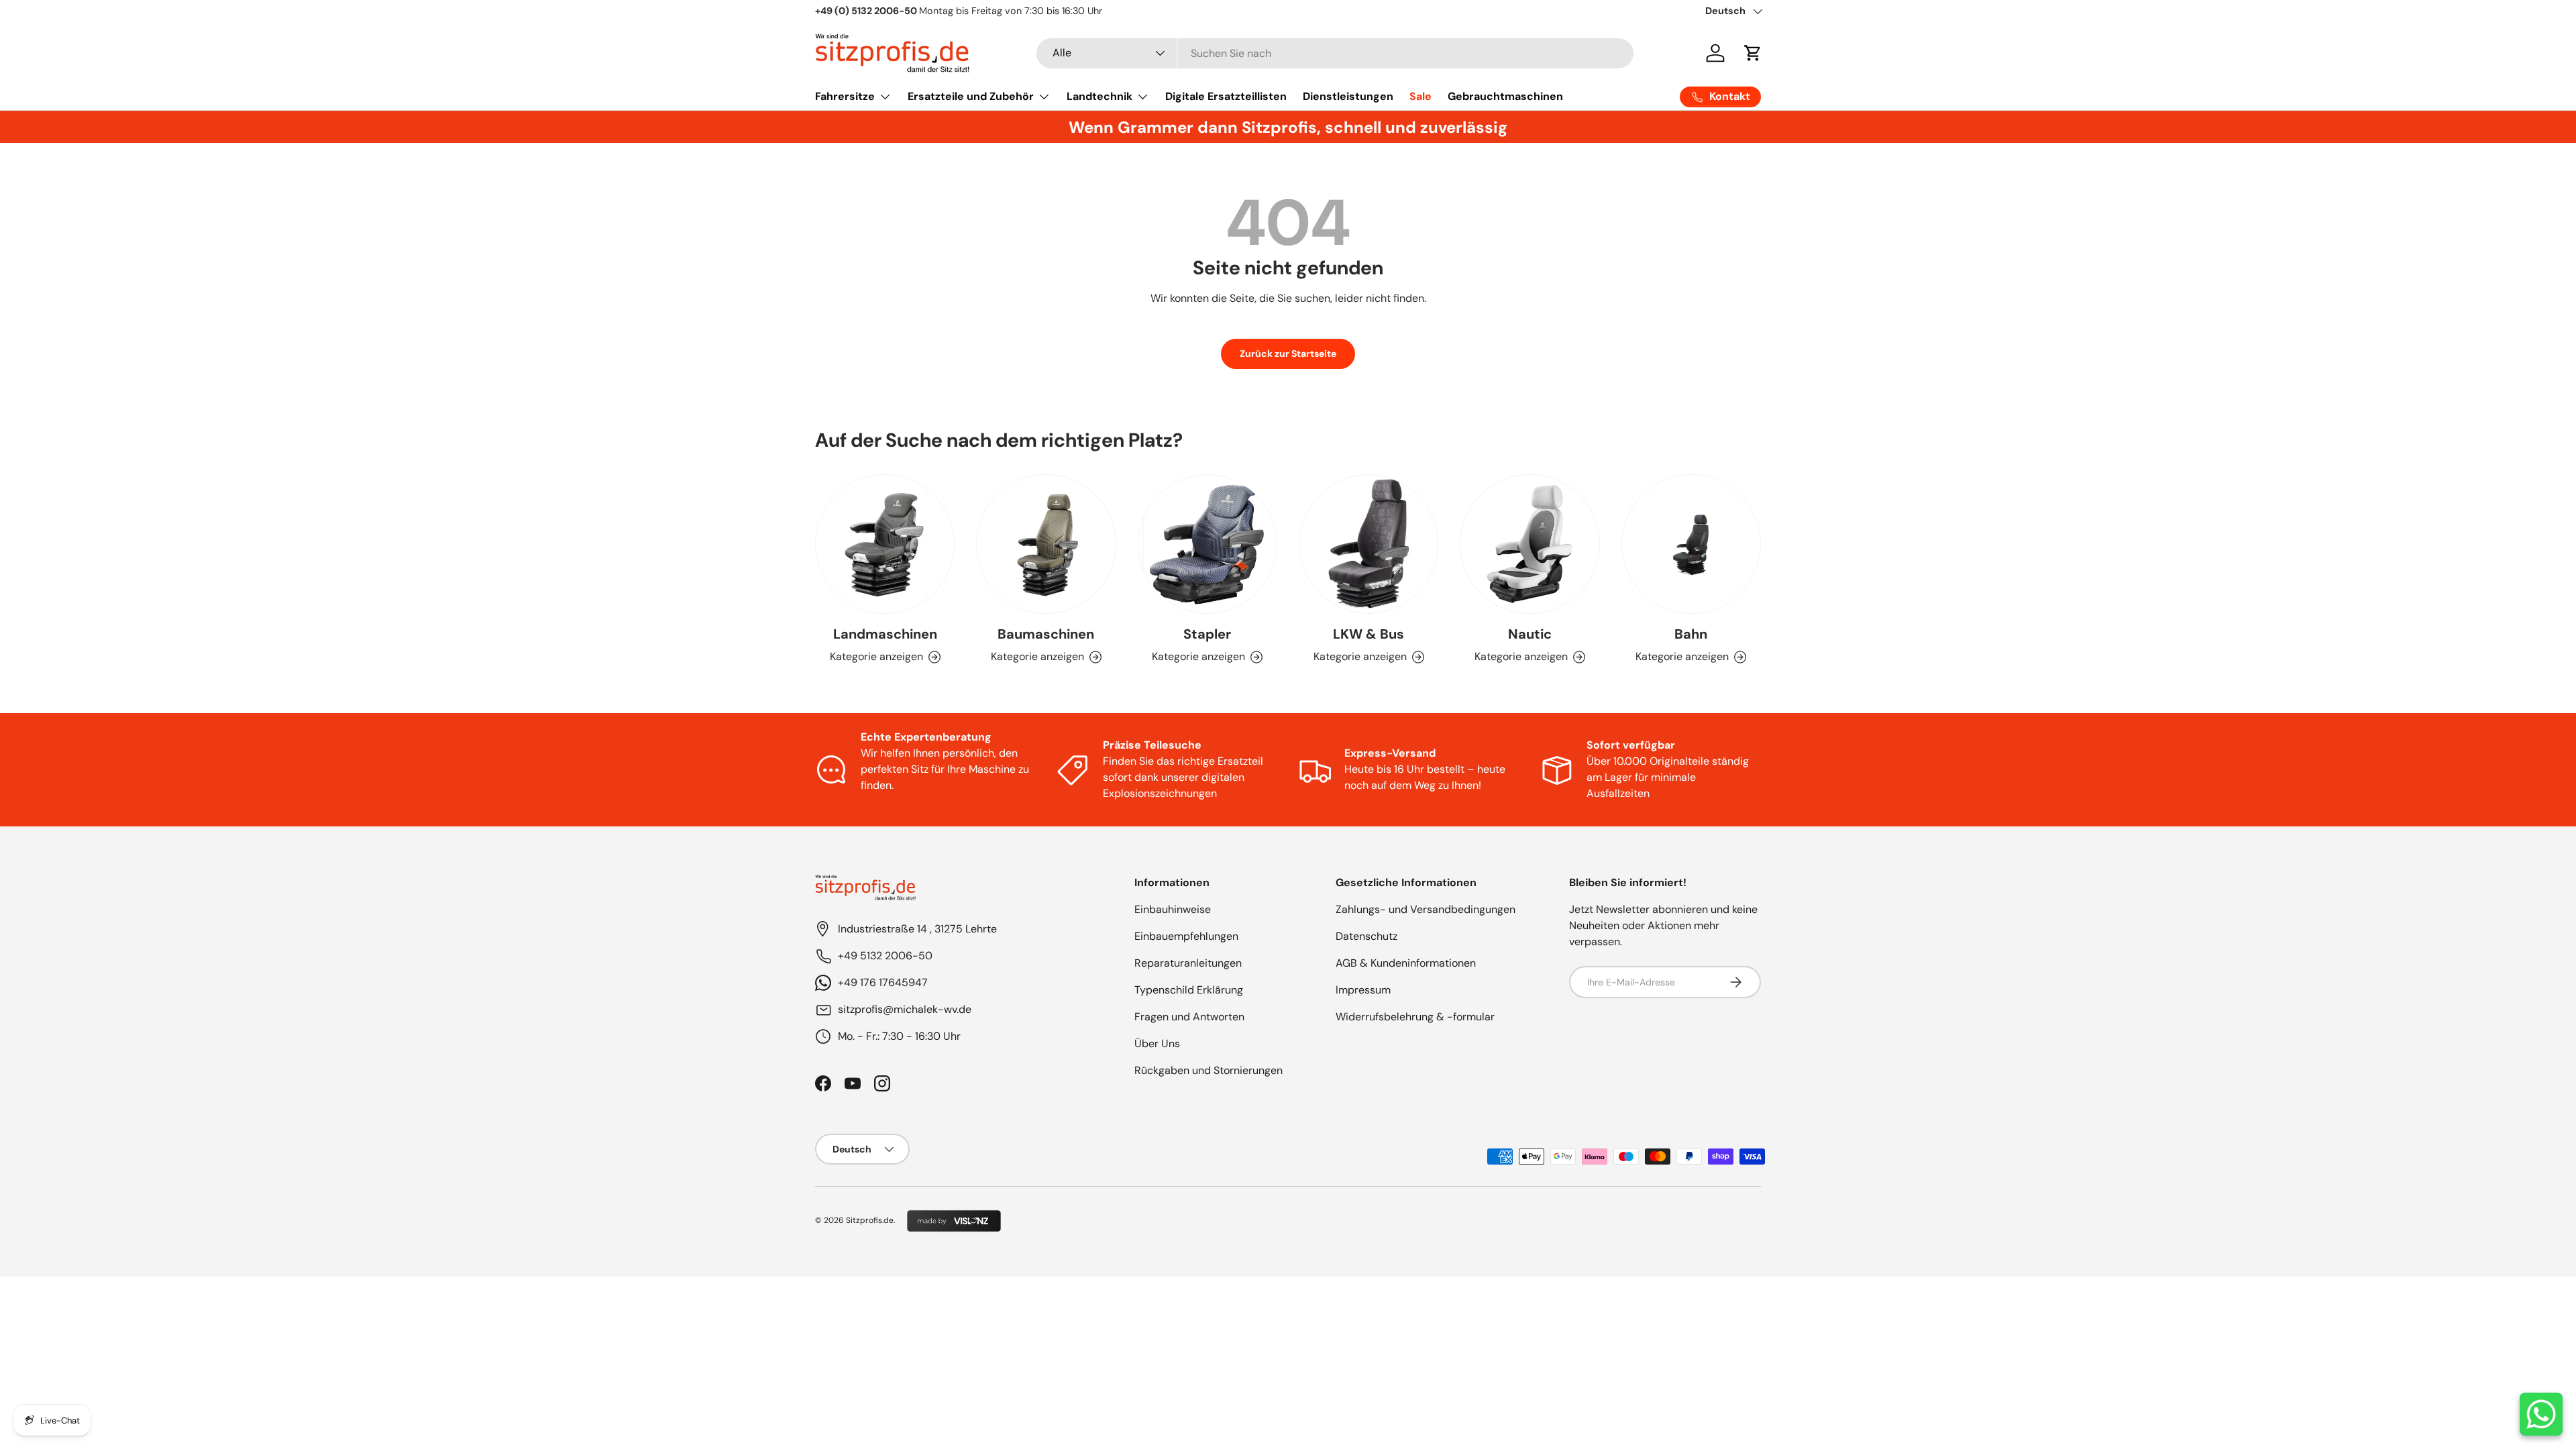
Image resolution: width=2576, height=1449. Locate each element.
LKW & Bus (1368, 634)
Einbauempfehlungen (1186, 936)
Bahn (1691, 634)
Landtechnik (1099, 96)
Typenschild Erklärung (1189, 990)
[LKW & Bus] (1368, 544)
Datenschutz (1366, 936)
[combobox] (1335, 53)
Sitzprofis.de (870, 1220)
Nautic (1530, 634)
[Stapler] (1207, 544)
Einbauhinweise (1173, 909)
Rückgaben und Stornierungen (1209, 1070)
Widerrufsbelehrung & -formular (1415, 1017)
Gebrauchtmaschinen (1505, 96)
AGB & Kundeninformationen (1406, 963)
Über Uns (1157, 1043)
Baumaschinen (1046, 634)
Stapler (1207, 634)
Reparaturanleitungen (1188, 963)
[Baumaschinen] (1046, 544)
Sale (1420, 96)
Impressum (1363, 990)
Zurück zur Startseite (1288, 354)
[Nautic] (1529, 544)
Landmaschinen (885, 634)
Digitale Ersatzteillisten (1226, 96)
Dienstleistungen (1348, 96)
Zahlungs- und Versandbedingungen (1426, 909)
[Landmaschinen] (885, 544)
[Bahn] (1691, 544)
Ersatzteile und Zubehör (971, 96)
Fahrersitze (845, 96)
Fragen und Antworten (1189, 1017)
